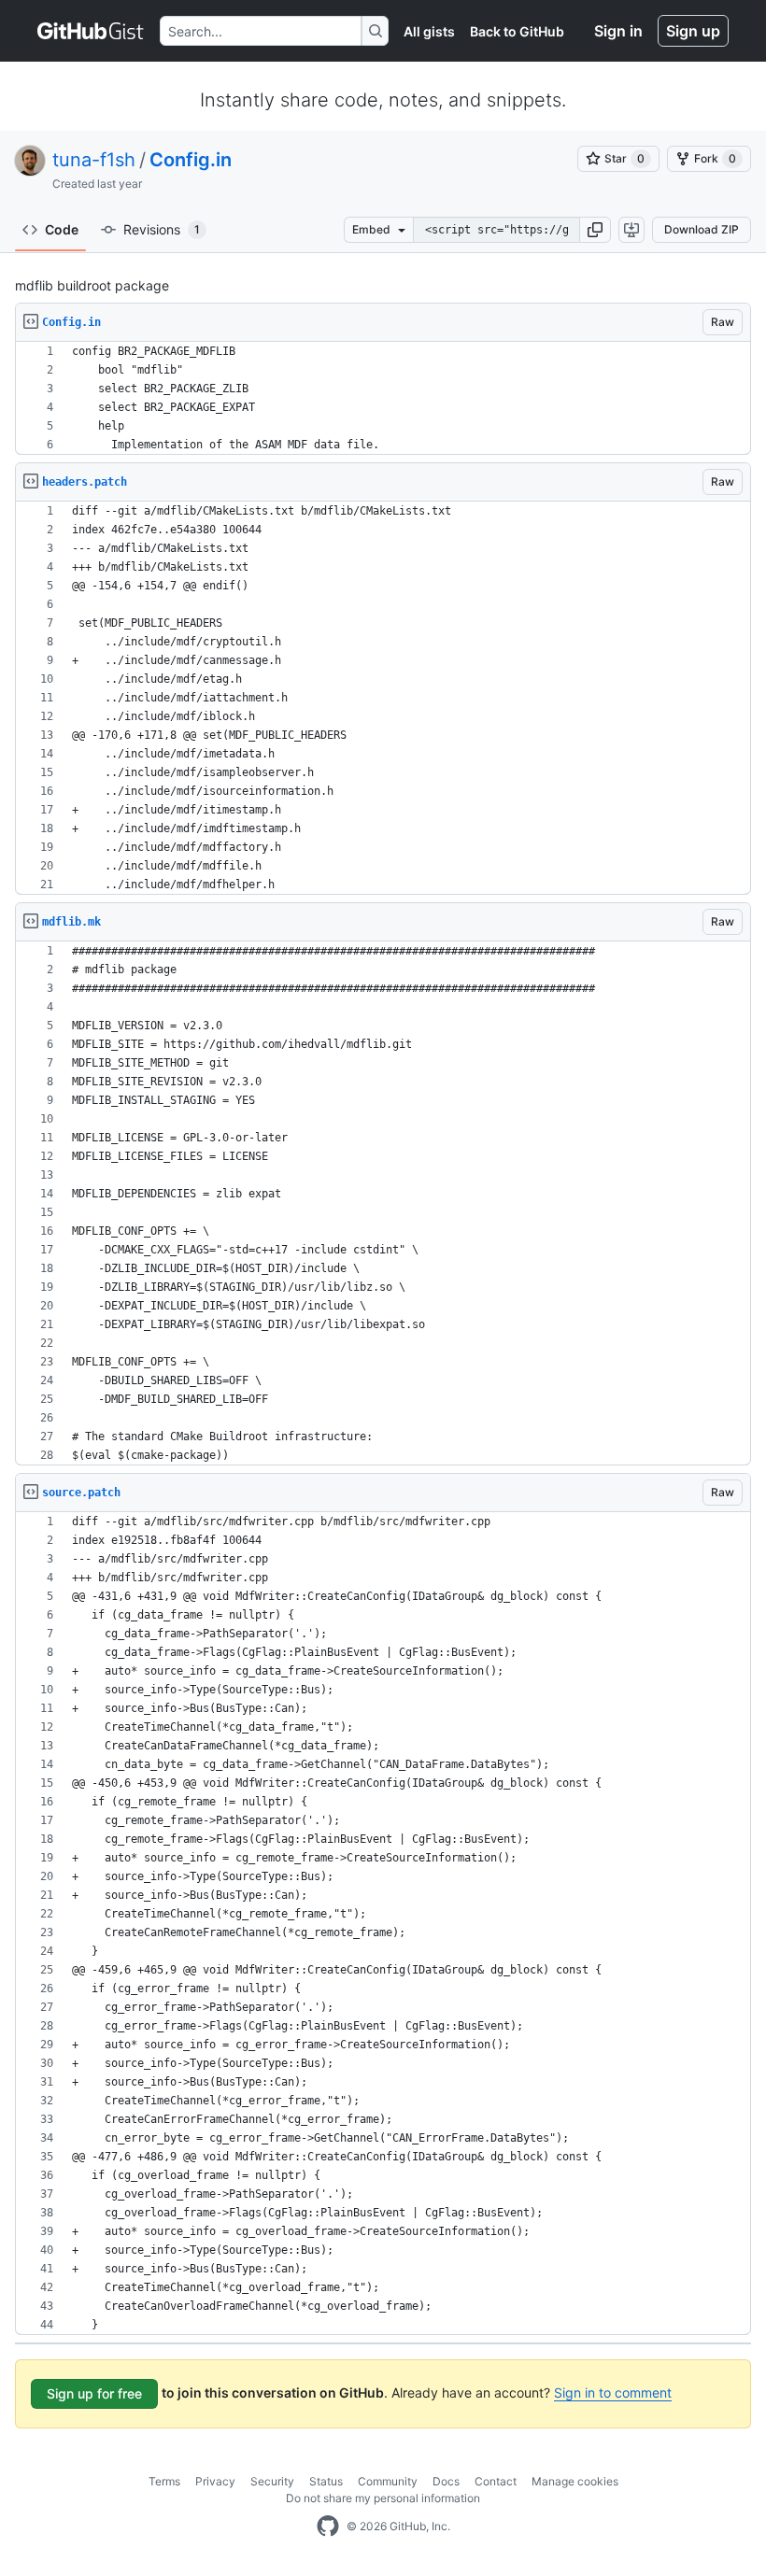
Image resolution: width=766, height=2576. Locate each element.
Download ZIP (702, 229)
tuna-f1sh (94, 160)
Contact (496, 2481)
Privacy (215, 2481)
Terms (164, 2481)
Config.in (191, 160)
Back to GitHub (517, 31)
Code (62, 229)
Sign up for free (94, 2393)
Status (326, 2481)
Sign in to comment (613, 2392)
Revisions (162, 229)
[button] (595, 230)
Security (272, 2481)
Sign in (618, 31)
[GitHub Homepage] (328, 2526)
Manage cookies (575, 2481)
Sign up (693, 31)
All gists (429, 31)
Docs (446, 2481)
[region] (383, 398)
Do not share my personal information (383, 2498)
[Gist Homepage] (91, 31)
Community (388, 2481)
